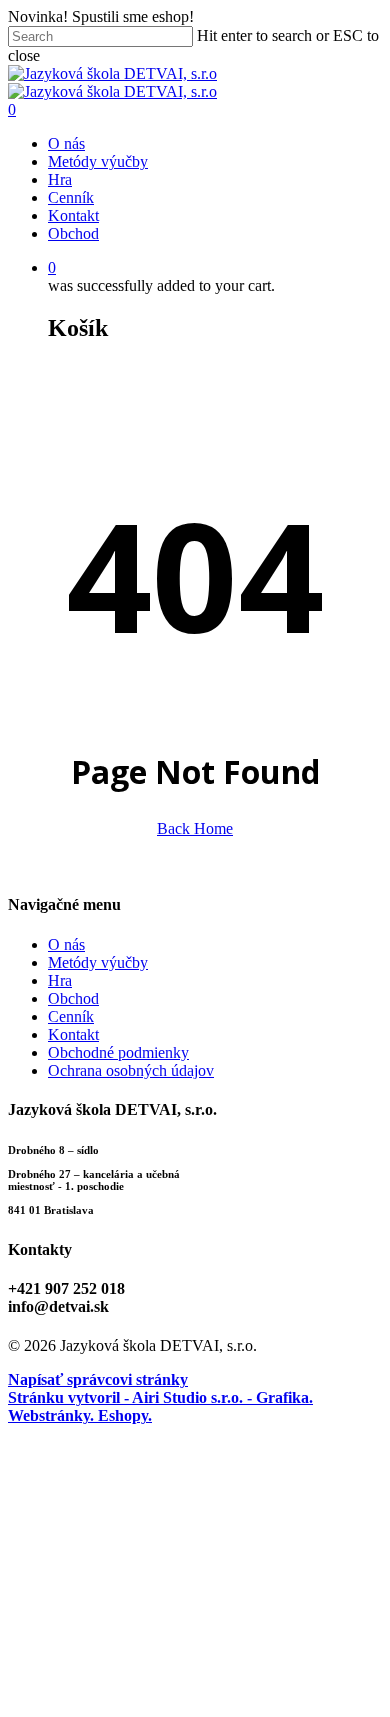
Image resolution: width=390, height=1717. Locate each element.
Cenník (71, 1016)
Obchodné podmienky (118, 1052)
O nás (66, 944)
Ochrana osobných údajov (131, 1070)
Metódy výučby (98, 962)
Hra (60, 980)
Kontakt (73, 1034)
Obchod (73, 998)
